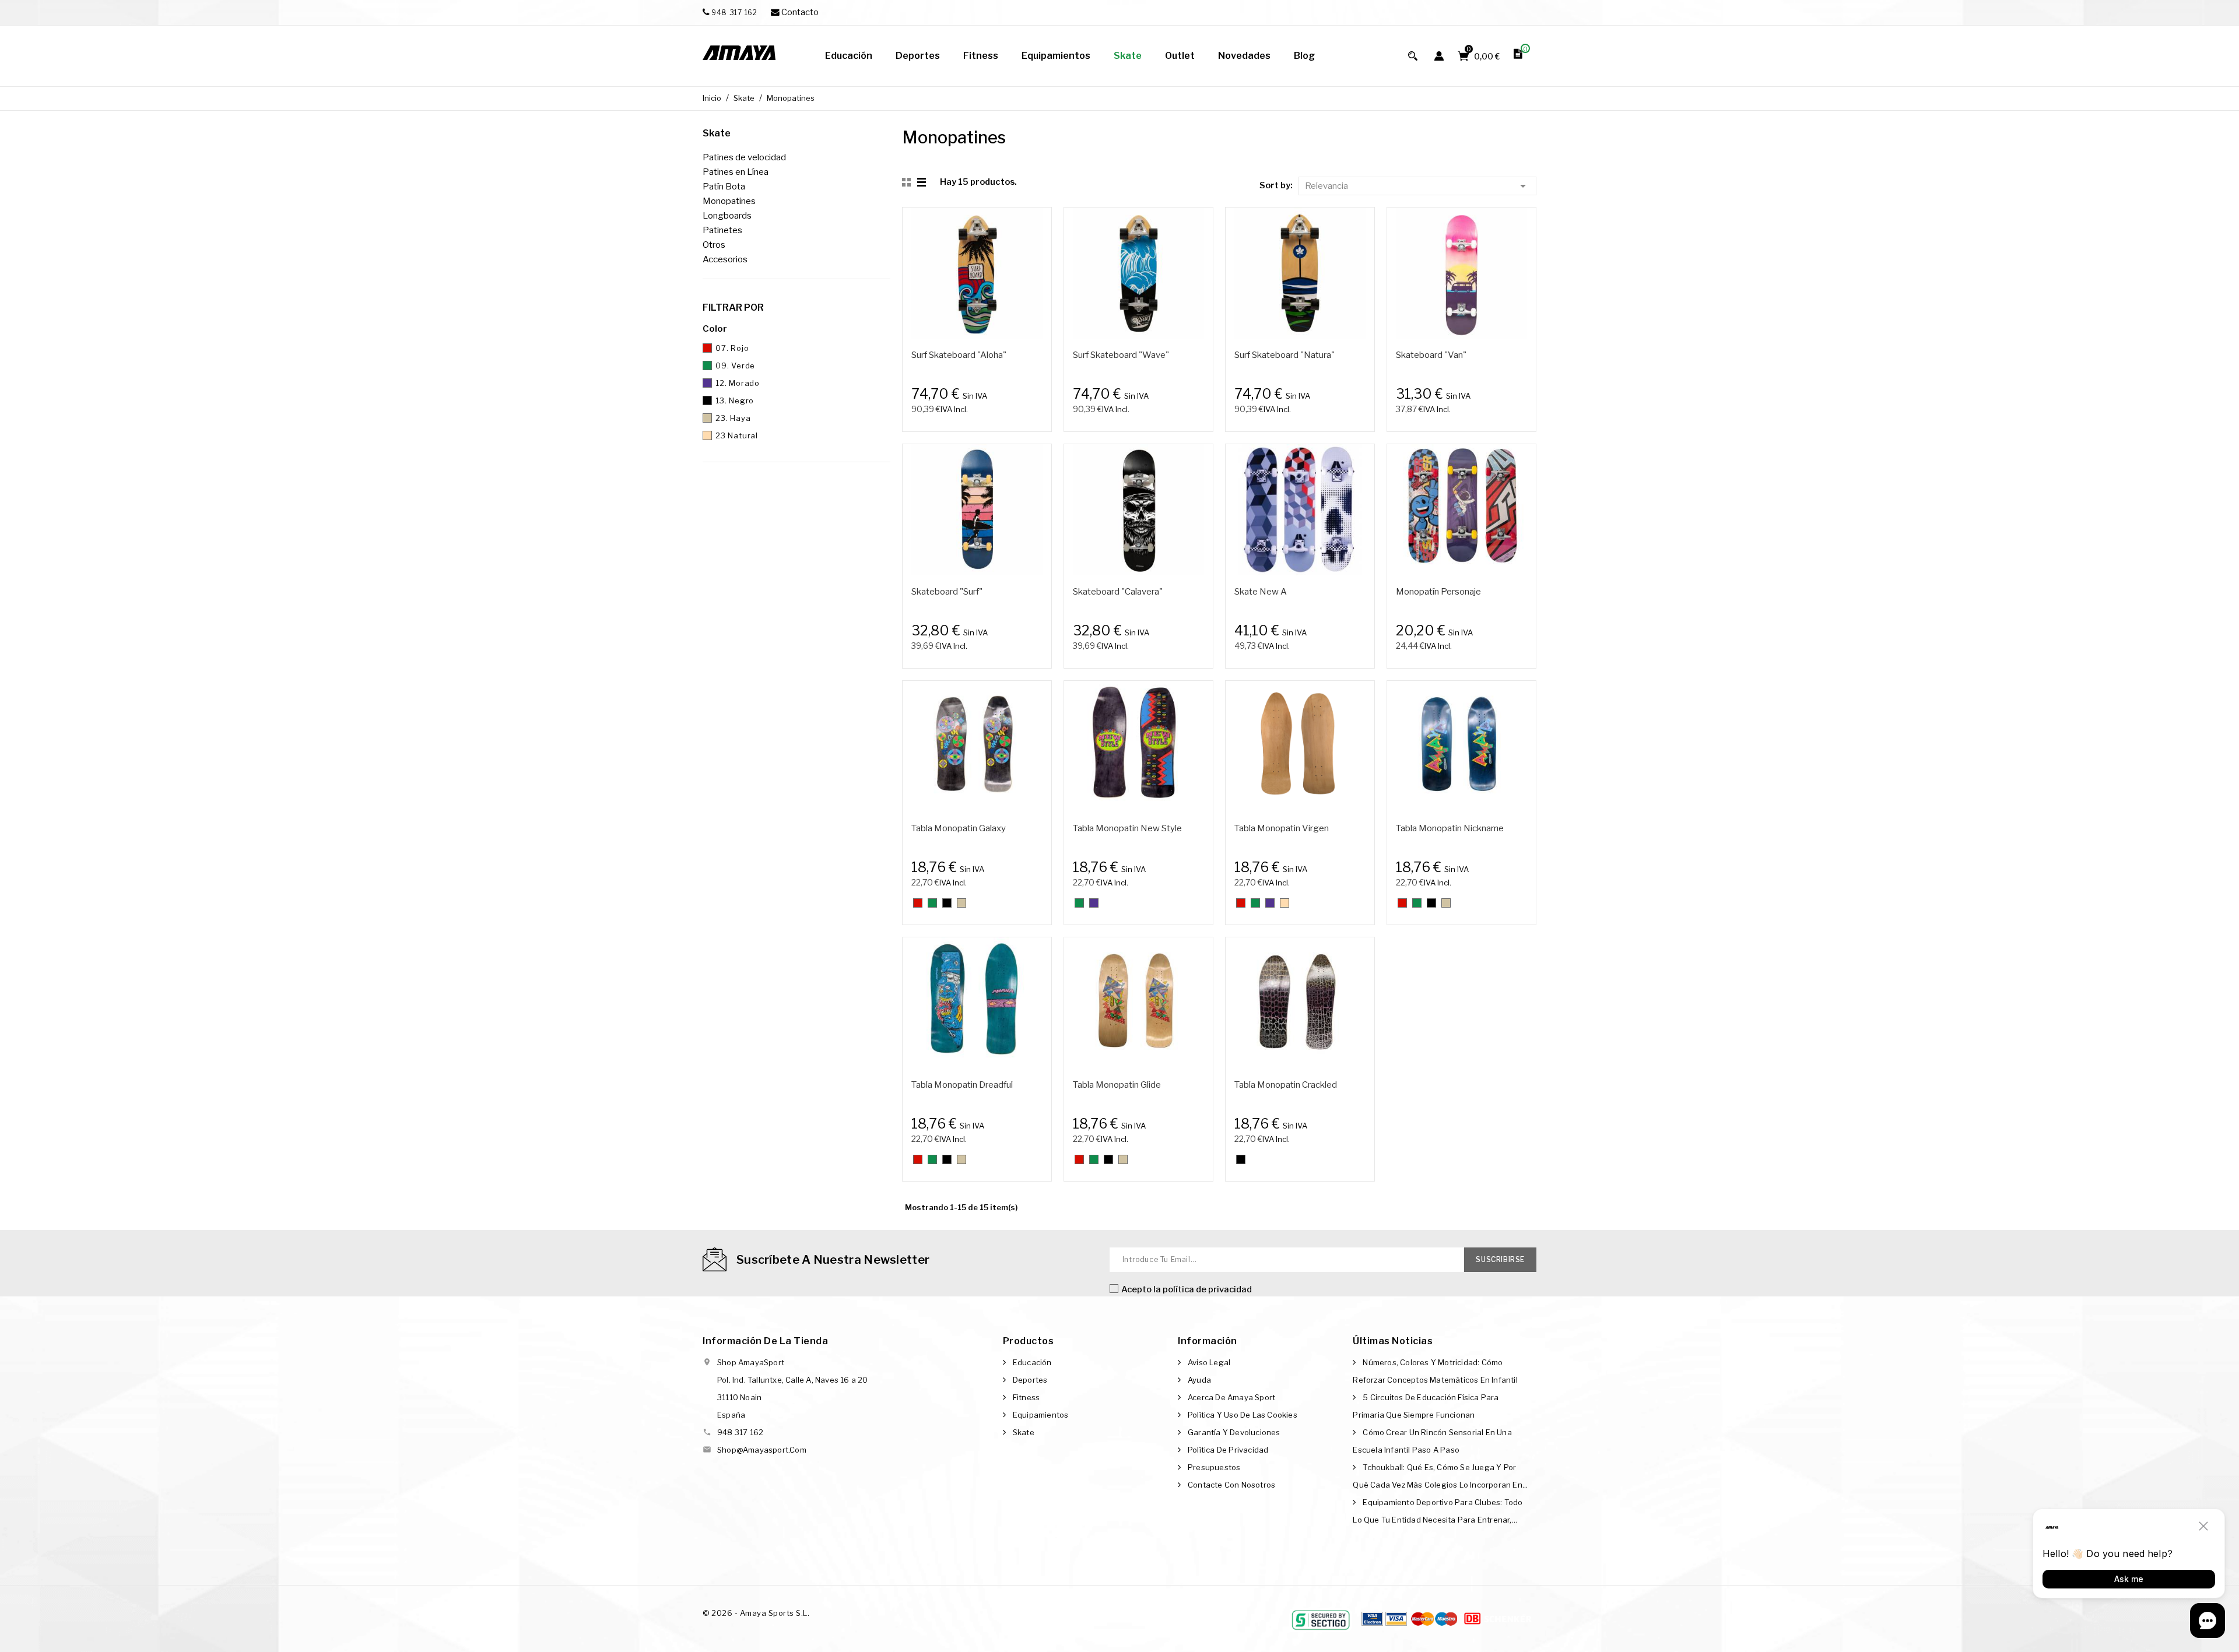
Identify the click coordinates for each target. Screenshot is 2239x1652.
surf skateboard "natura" (1285, 355)
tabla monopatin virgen (1282, 828)
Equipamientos (1041, 1415)
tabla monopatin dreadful (962, 1085)
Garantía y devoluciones (1234, 1432)
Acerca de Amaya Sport (1231, 1397)
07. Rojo (732, 348)
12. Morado (738, 383)
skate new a (1261, 592)
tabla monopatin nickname (1450, 828)
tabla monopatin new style (1127, 828)
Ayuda (1199, 1380)
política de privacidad (1207, 1289)
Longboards (727, 216)
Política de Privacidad (1228, 1450)
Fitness (1026, 1397)
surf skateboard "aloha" (959, 355)
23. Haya (733, 418)
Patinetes (722, 230)
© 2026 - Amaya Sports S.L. (756, 1613)
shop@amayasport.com (762, 1450)
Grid (908, 182)
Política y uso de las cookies (1243, 1415)
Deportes (1030, 1380)
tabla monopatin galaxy (959, 828)
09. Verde (735, 365)
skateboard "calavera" (1118, 592)
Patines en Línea (736, 172)
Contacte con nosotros (1231, 1485)
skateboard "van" (1431, 355)
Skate (717, 133)
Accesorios (725, 259)
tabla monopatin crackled (1286, 1085)
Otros (714, 245)
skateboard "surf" (947, 592)
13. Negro (735, 400)
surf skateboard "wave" (1121, 355)
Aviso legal (1209, 1362)
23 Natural (737, 435)
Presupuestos (1214, 1467)
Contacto (799, 12)
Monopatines (729, 201)
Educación (1032, 1362)
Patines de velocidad (744, 157)
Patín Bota (724, 187)
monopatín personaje (1438, 592)
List (922, 182)
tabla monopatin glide (1117, 1085)
